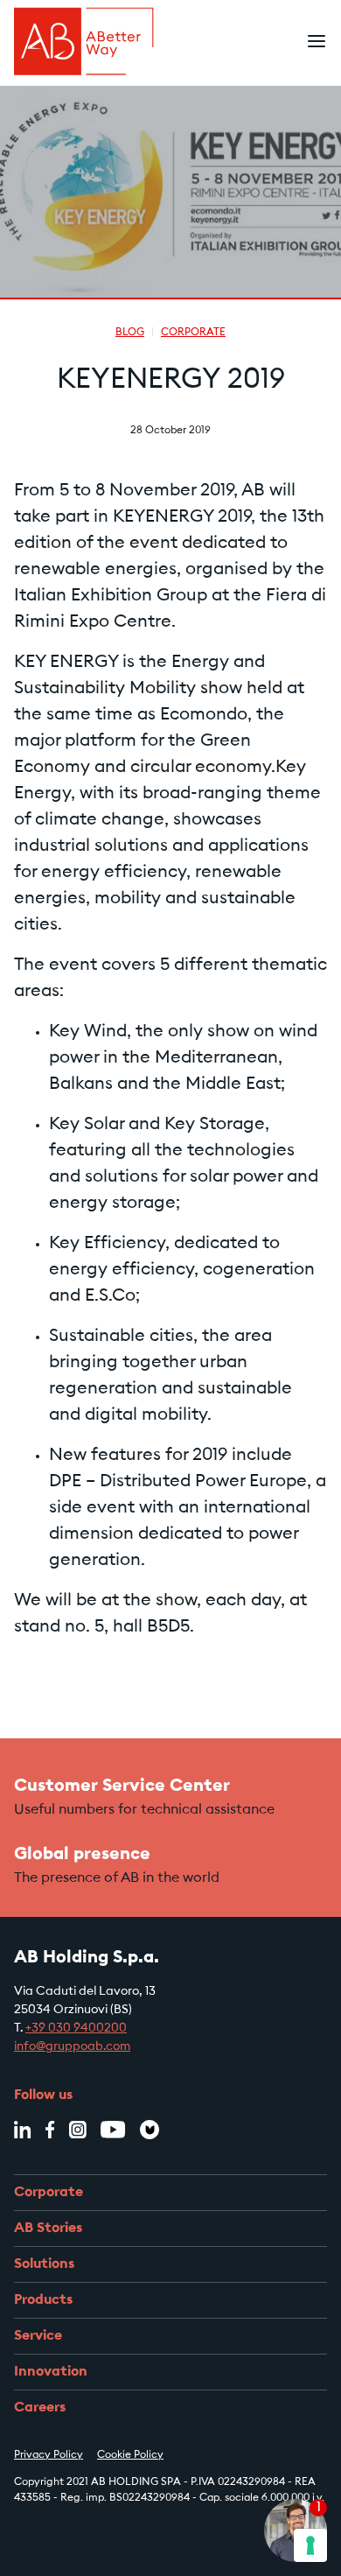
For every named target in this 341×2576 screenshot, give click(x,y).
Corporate (193, 333)
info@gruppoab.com (72, 2047)
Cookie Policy (130, 2455)
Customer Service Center (122, 1786)
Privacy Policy (49, 2455)
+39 (76, 2029)
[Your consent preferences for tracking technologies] (310, 2545)
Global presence (82, 1855)
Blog (130, 333)
